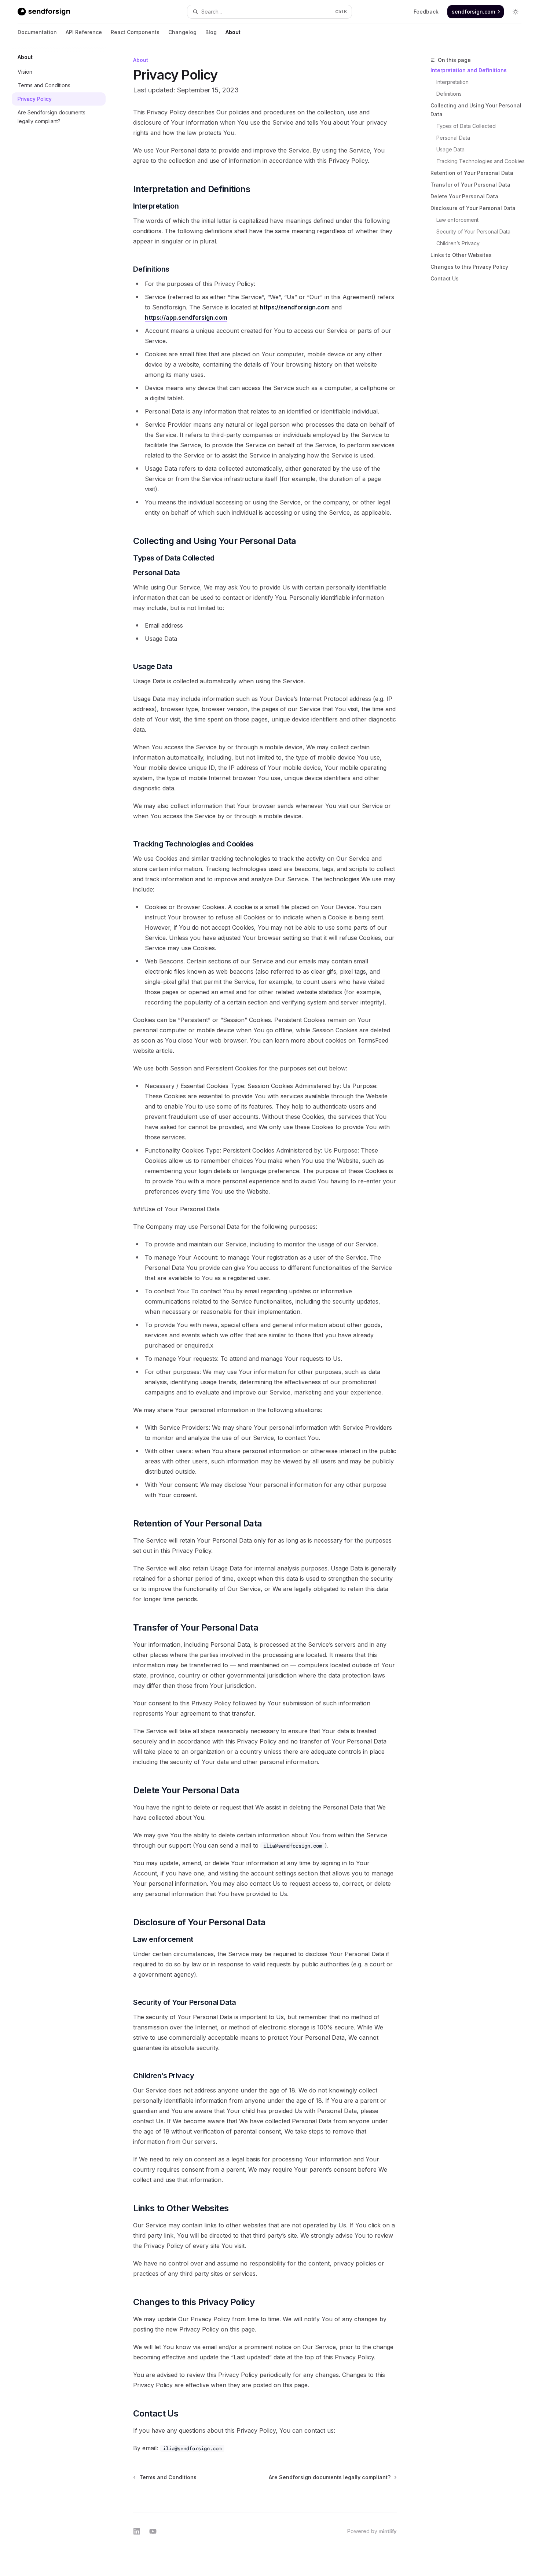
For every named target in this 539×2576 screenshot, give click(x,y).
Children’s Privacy (458, 243)
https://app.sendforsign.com (186, 317)
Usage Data (450, 149)
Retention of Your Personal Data (472, 173)
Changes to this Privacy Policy (469, 267)
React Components (135, 32)
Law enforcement (457, 220)
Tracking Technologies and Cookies (481, 161)
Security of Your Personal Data (473, 231)
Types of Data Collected (466, 126)
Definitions (449, 94)
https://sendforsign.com (295, 307)
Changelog (182, 32)
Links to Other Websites (461, 255)
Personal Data (453, 138)
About (233, 32)
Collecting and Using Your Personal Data (476, 110)
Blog (211, 32)
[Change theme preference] (516, 12)
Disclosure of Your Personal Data (473, 208)
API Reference (84, 32)
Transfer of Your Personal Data (470, 185)
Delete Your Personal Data (464, 196)
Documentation (37, 32)
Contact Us (445, 278)
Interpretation (452, 82)
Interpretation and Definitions (469, 70)
